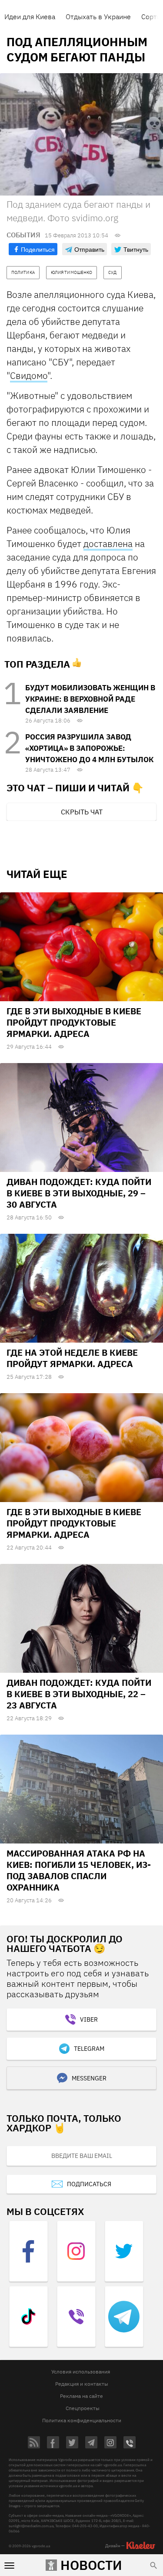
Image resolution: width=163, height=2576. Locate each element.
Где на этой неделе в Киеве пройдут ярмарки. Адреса (72, 1358)
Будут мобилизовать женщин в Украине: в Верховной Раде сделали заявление (90, 699)
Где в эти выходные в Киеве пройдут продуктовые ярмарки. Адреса (74, 1022)
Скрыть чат (82, 812)
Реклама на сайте (81, 2396)
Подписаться (89, 2184)
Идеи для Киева (30, 17)
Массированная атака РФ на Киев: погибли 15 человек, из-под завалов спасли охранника (79, 1870)
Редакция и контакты (82, 2384)
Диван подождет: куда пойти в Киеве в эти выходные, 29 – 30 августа (79, 1193)
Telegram (89, 2049)
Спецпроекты (83, 2408)
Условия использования (81, 2372)
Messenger (89, 2078)
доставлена (108, 544)
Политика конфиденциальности (82, 2420)
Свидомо (29, 375)
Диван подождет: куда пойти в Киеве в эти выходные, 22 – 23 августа (79, 1694)
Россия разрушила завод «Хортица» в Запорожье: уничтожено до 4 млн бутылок (89, 748)
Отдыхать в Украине (98, 17)
